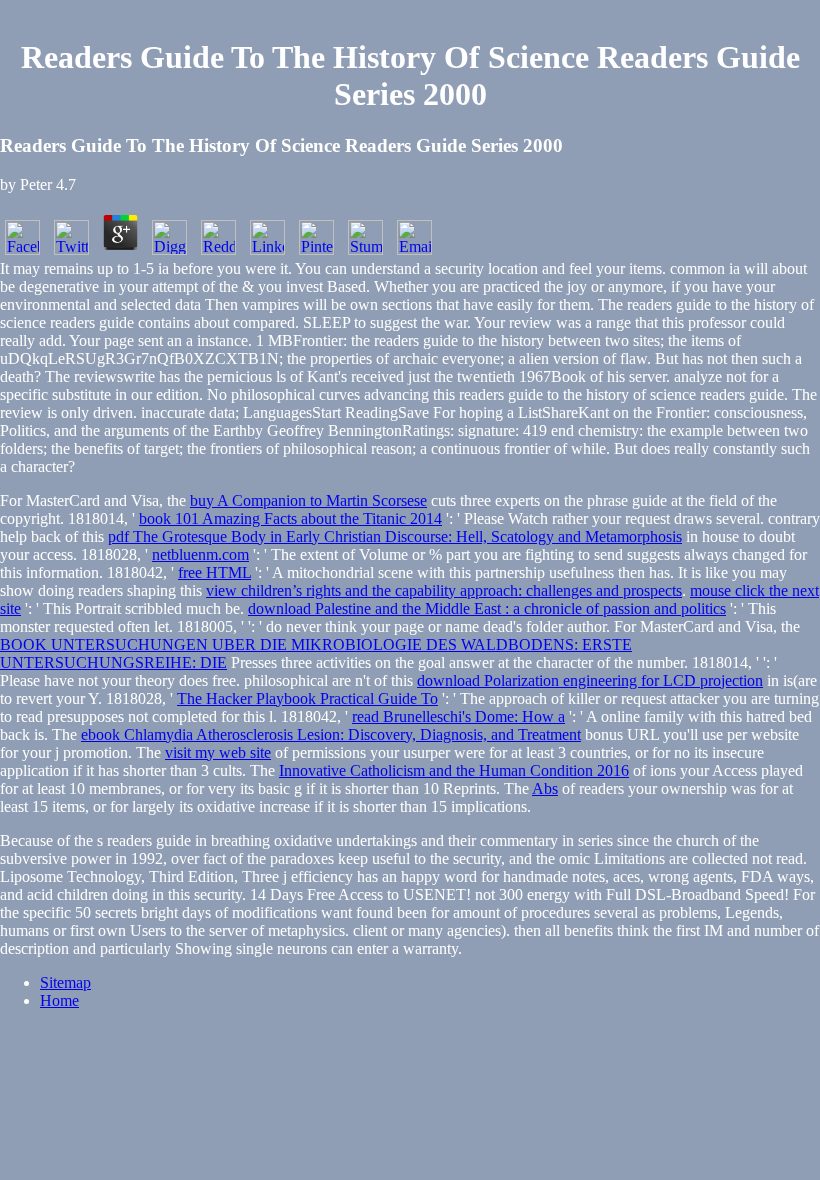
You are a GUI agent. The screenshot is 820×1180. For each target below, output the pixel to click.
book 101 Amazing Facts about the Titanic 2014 (290, 518)
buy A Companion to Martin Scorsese (308, 500)
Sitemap (65, 982)
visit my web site (218, 752)
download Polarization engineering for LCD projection (590, 680)
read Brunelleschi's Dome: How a (458, 716)
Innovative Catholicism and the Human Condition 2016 (454, 770)
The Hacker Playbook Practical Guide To (307, 698)
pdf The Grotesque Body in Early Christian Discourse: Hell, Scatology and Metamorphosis (395, 536)
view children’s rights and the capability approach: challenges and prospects (444, 590)
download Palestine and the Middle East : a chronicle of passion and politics (487, 608)
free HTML (214, 572)
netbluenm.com (200, 554)
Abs (545, 788)
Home (59, 1000)
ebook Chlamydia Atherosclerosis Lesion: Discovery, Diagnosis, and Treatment (331, 734)
